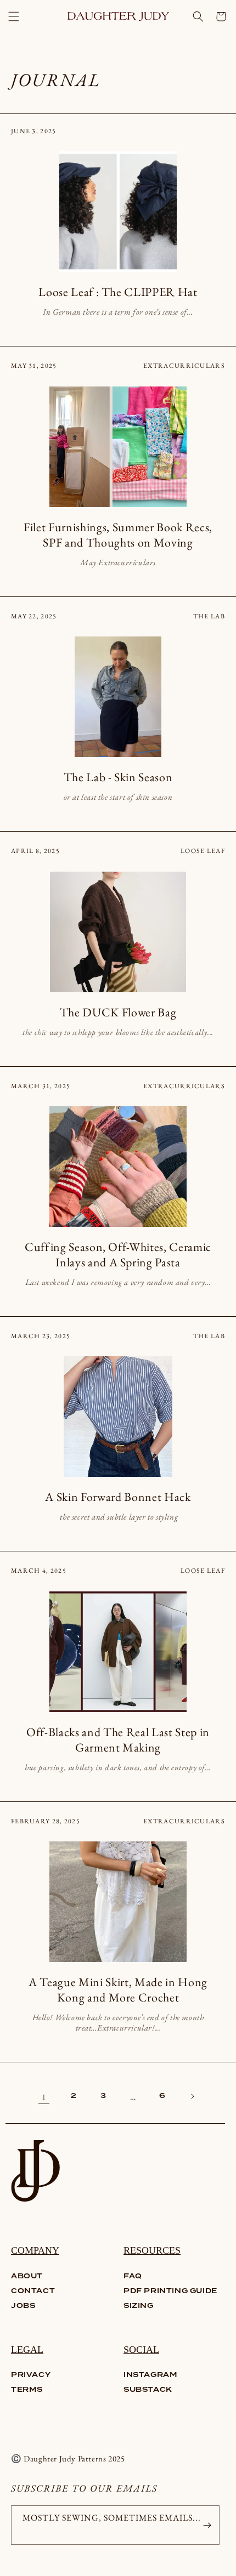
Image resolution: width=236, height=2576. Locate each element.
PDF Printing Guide (170, 2291)
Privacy (31, 2375)
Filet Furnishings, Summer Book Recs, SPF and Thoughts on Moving (118, 535)
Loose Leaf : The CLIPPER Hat (118, 292)
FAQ (133, 2276)
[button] (14, 16)
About (27, 2276)
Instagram (150, 2375)
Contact (33, 2291)
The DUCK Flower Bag (118, 1013)
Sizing (139, 2306)
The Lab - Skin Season (118, 777)
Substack (148, 2390)
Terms (27, 2390)
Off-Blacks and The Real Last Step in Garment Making (118, 1740)
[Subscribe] (207, 2525)
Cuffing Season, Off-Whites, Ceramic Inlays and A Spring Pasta (118, 1255)
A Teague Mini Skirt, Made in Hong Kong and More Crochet (118, 1990)
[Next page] (192, 2096)
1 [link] (44, 2097)
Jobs (23, 2306)
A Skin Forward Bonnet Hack (118, 1497)
